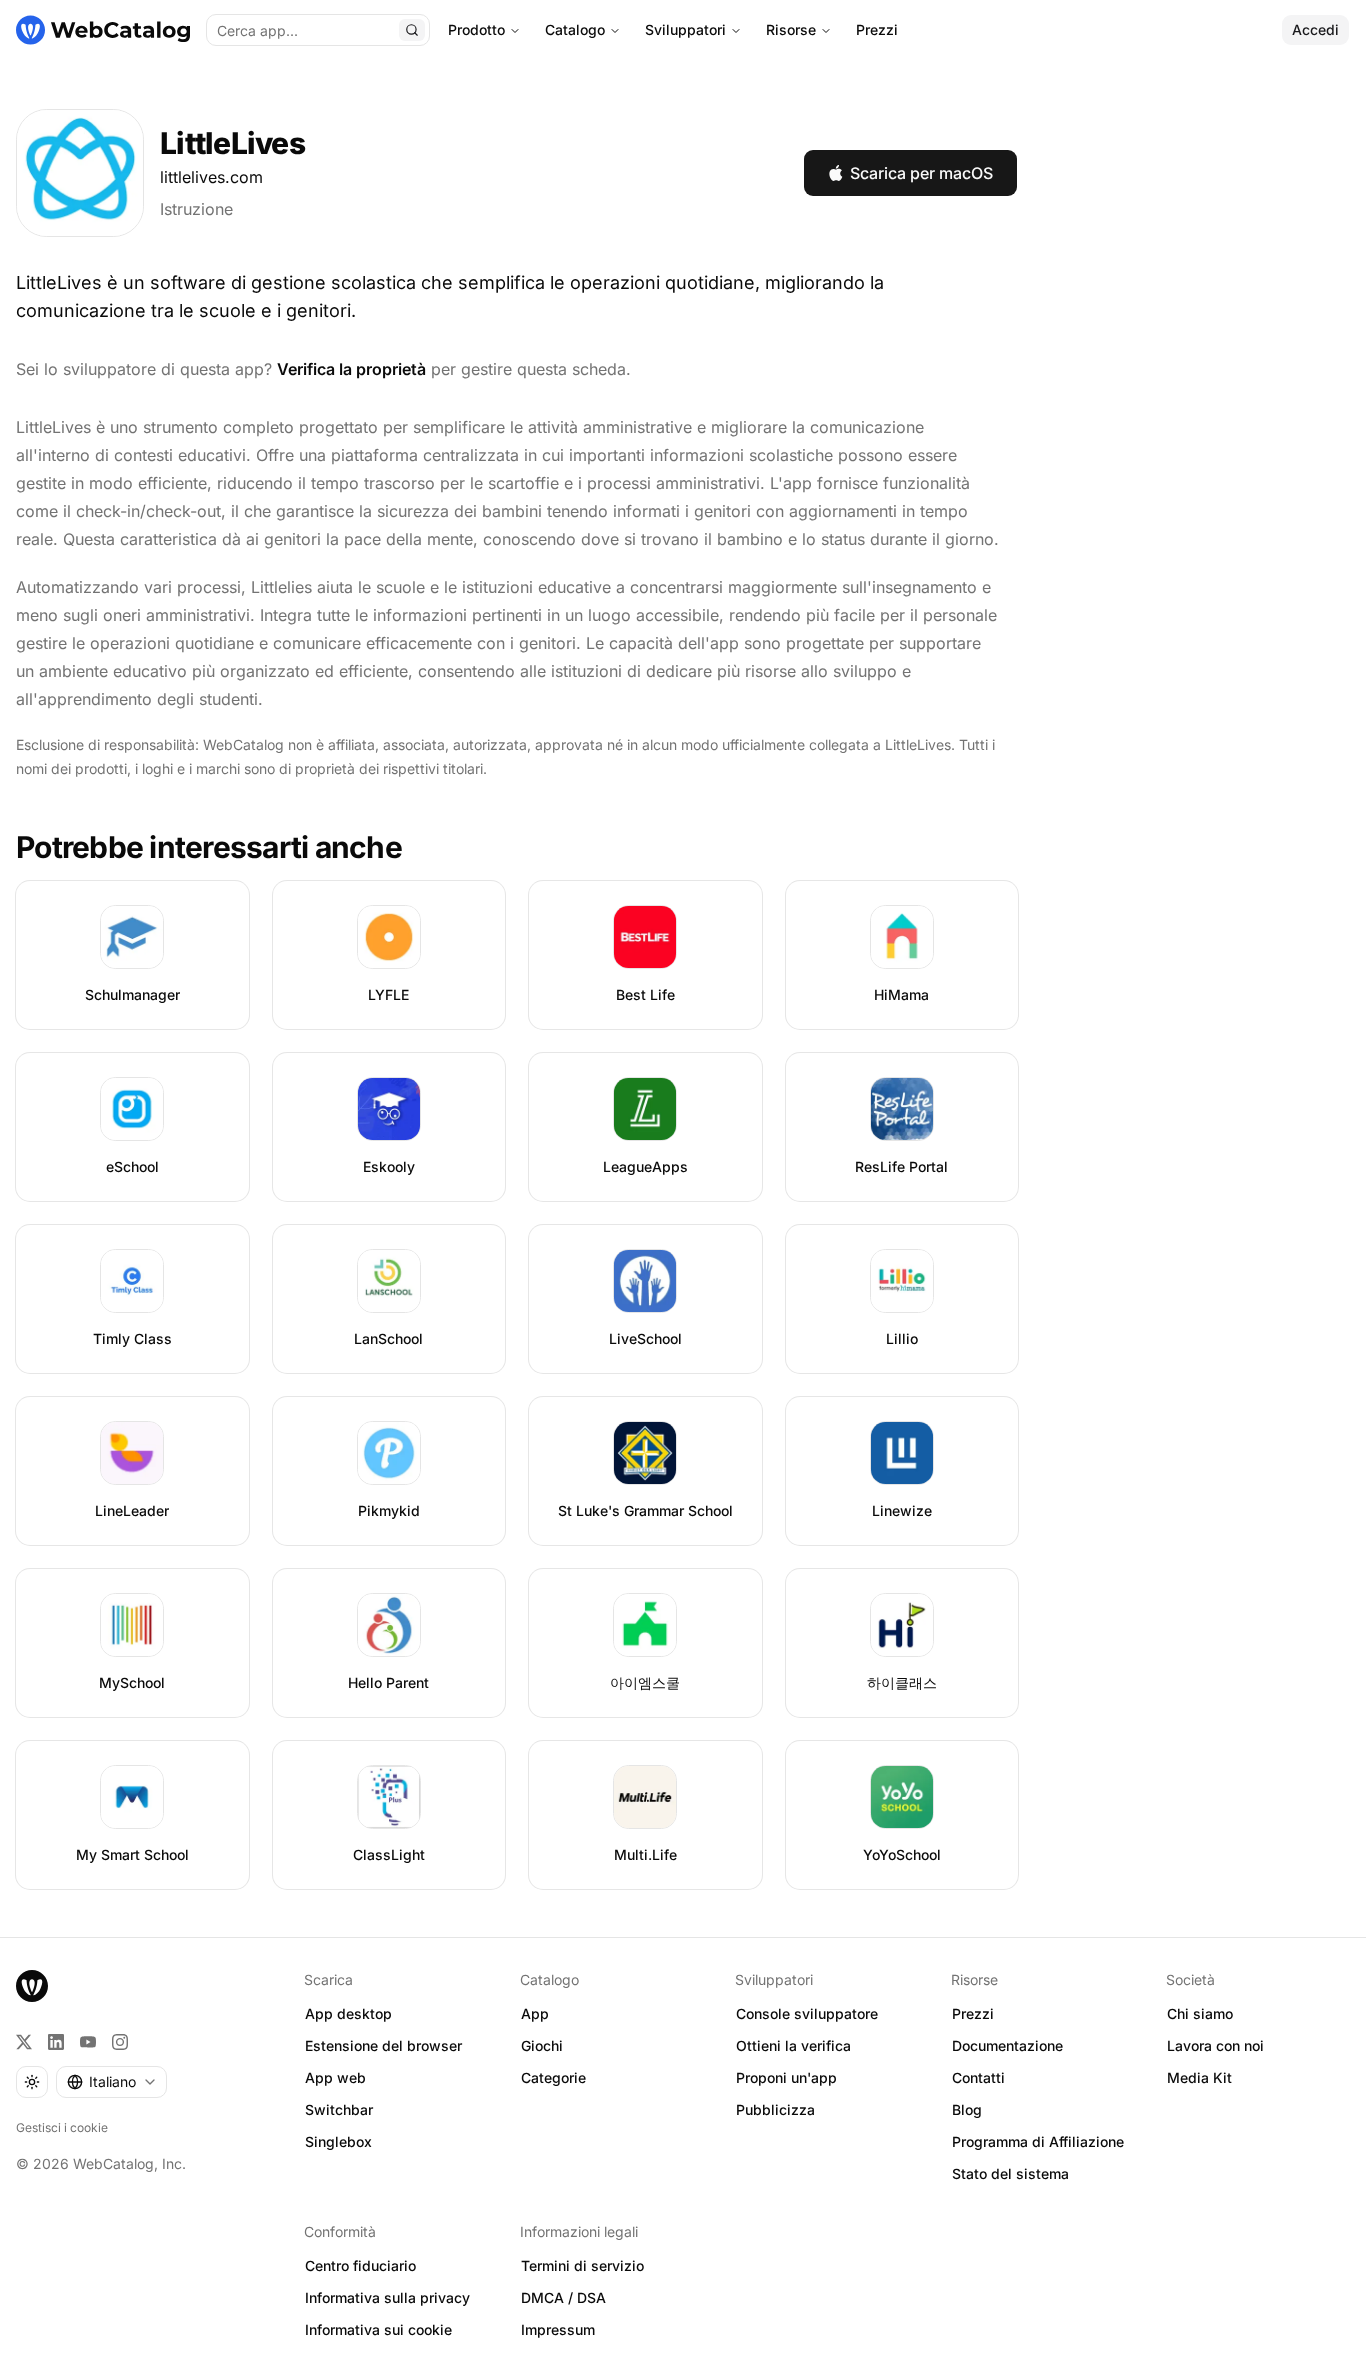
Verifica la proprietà (351, 369)
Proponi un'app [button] (786, 2077)
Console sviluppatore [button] (807, 2013)
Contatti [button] (978, 2077)
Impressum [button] (558, 2329)
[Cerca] (412, 30)
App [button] (535, 2013)
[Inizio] (103, 30)
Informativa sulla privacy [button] (387, 2297)
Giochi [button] (542, 2045)
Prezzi (877, 29)
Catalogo (575, 29)
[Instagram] (120, 2042)
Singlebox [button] (338, 2141)
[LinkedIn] (56, 2042)
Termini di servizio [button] (582, 2265)
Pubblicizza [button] (775, 2109)
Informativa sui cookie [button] (378, 2329)
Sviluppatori (685, 29)
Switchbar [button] (339, 2109)
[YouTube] (88, 2042)
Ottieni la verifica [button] (793, 2045)
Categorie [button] (553, 2077)
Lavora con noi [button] (1215, 2045)
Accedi (1315, 29)
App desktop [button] (348, 2013)
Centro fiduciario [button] (360, 2265)
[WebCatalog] (32, 1986)
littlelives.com (211, 177)
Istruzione (196, 209)
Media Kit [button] (1199, 2077)
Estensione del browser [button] (383, 2045)
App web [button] (335, 2077)
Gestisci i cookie (62, 2127)
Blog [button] (967, 2109)
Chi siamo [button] (1200, 2013)
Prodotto (476, 29)
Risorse (791, 29)
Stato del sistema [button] (1010, 2173)
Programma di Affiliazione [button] (1038, 2141)
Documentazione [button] (1007, 2045)
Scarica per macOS (921, 173)
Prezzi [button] (973, 2013)
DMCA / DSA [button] (563, 2297)
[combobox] (111, 2082)
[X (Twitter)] (24, 2042)
